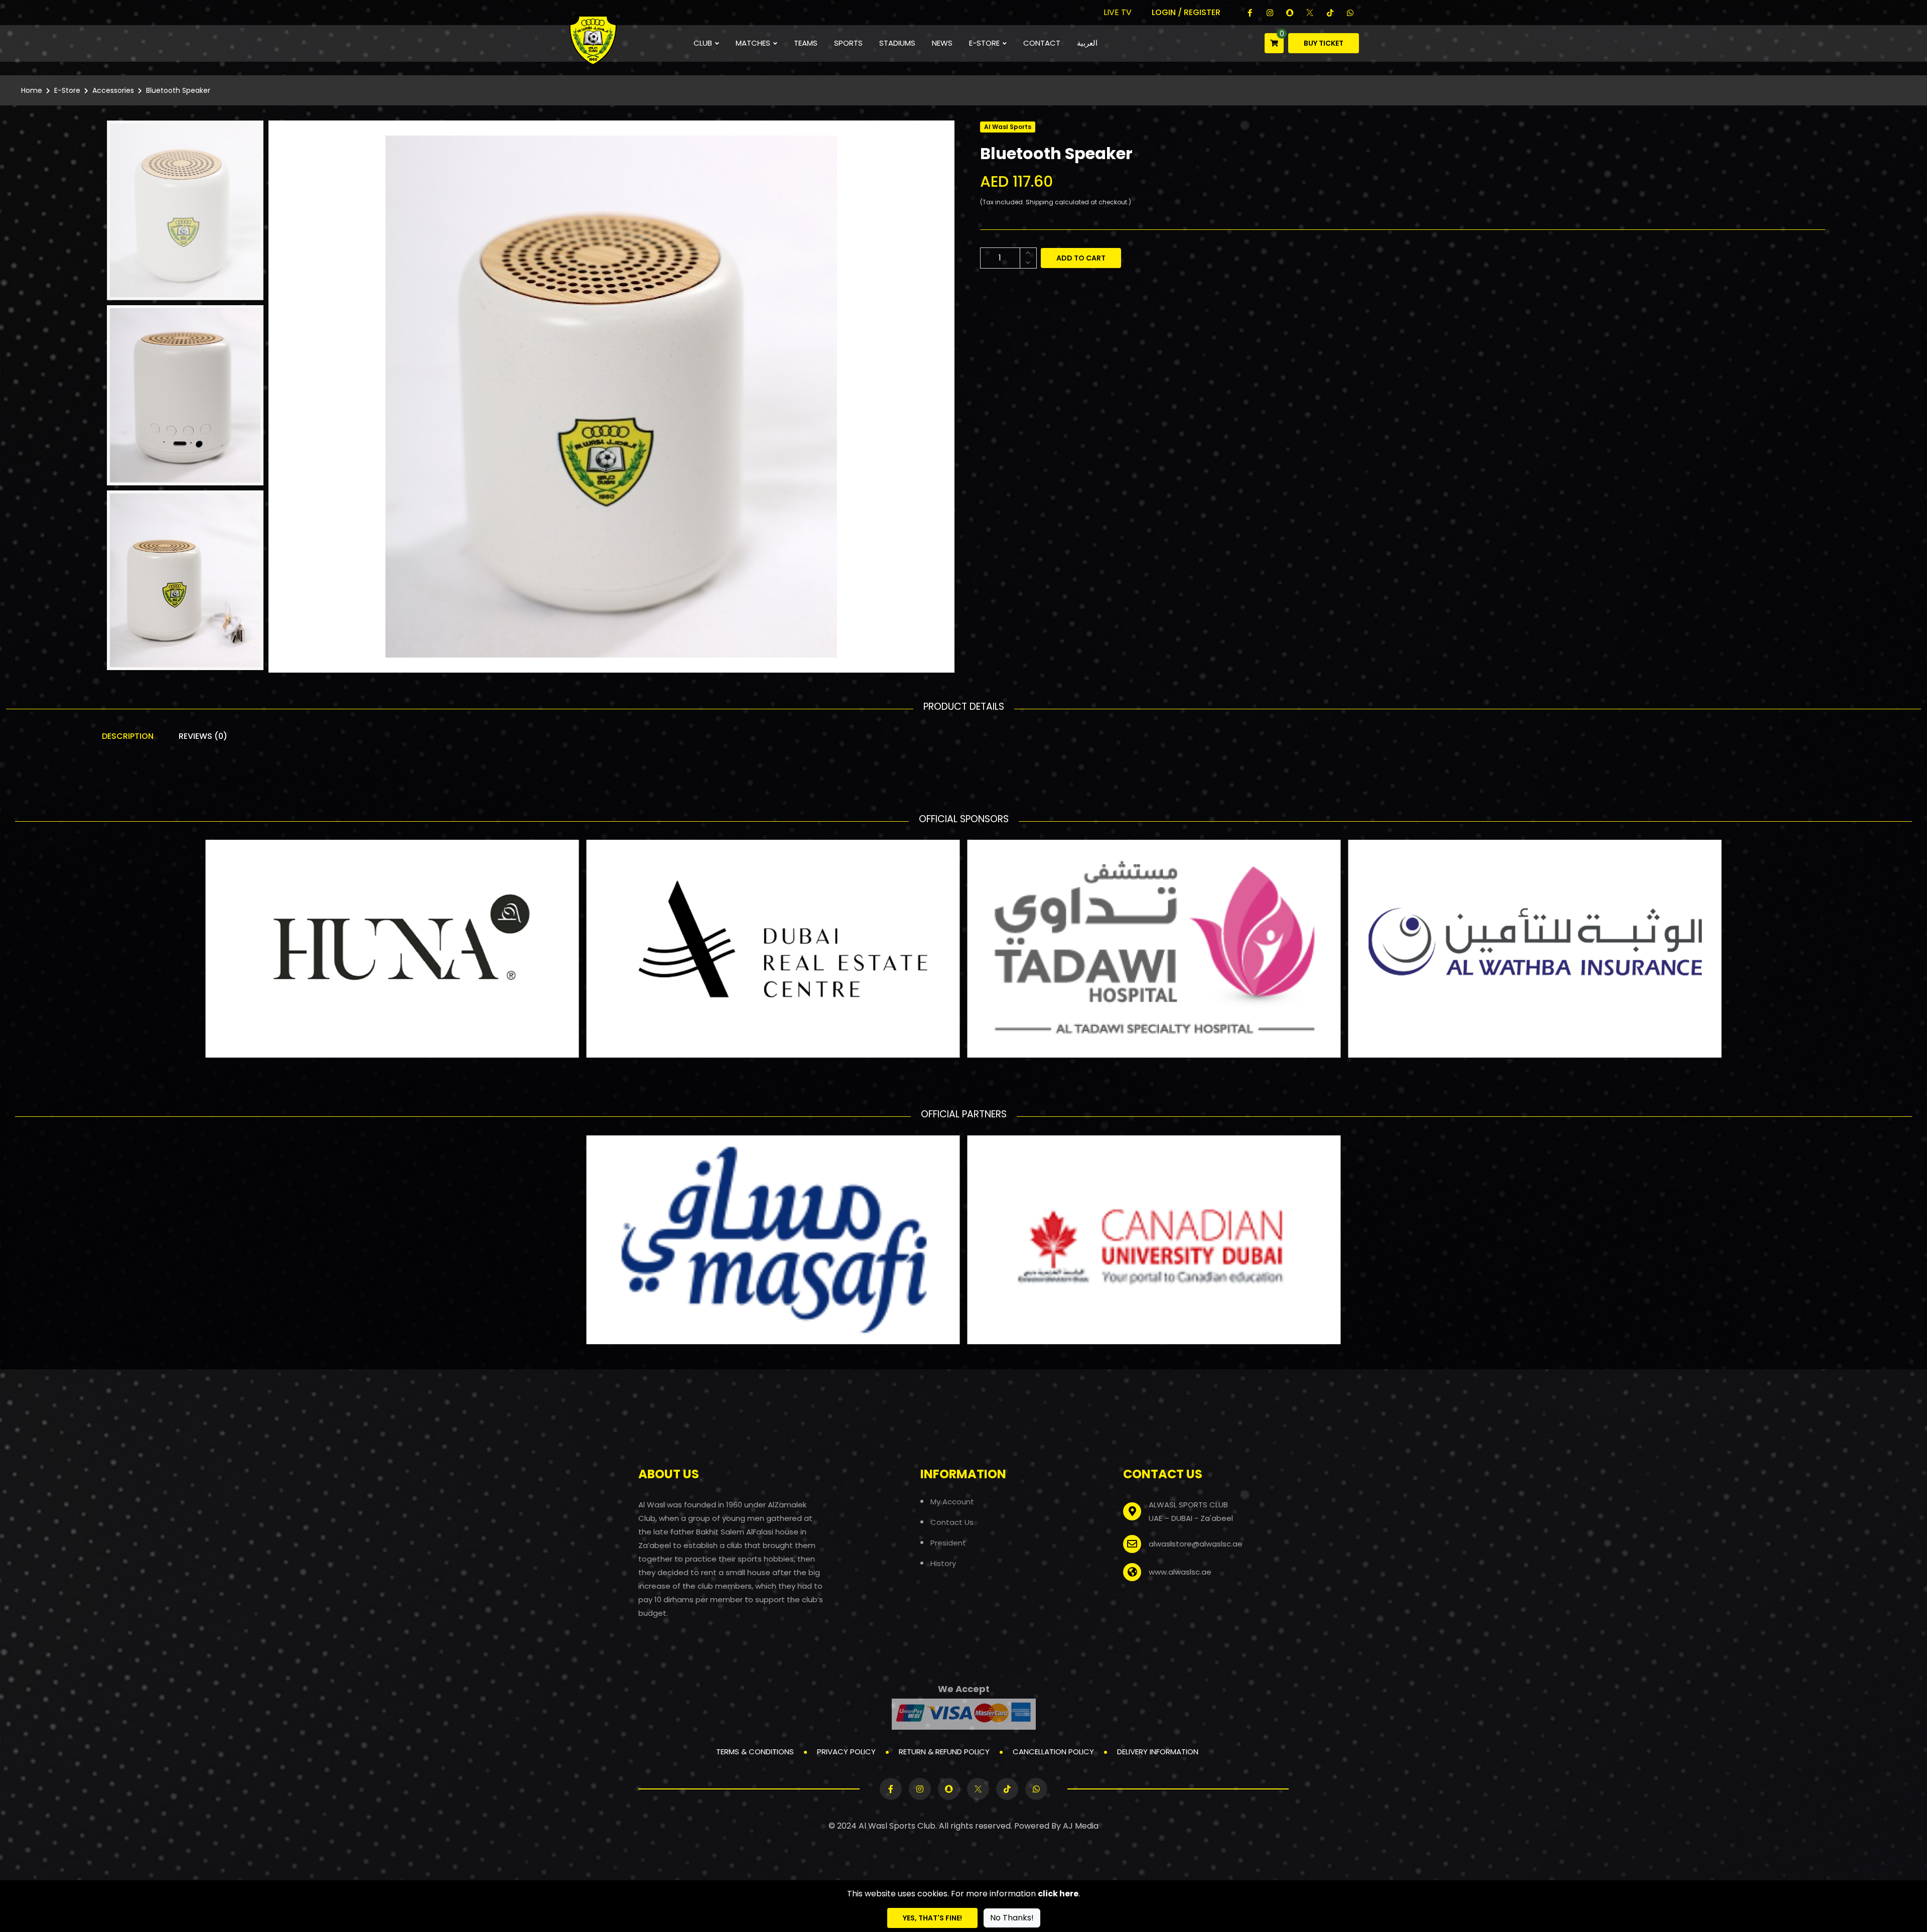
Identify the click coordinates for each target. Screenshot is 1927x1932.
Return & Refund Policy (944, 1752)
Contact (1042, 43)
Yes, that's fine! (932, 1918)
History (943, 1563)
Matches (753, 43)
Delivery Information (1158, 1752)
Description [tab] (128, 736)
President (948, 1542)
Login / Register (1186, 12)
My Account (952, 1501)
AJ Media (1081, 1826)
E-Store (984, 43)
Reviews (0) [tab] (203, 736)
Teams (806, 43)
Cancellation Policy (1053, 1752)
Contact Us (952, 1522)
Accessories (113, 90)
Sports (848, 43)
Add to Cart (1081, 258)
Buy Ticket (1324, 43)
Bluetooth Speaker (178, 90)
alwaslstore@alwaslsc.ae (1196, 1544)
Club (703, 43)
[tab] (185, 210)
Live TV (1118, 12)
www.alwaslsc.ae (1180, 1572)
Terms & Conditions (755, 1752)
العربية (1087, 43)
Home (32, 90)
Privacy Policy (846, 1752)
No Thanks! (1012, 1918)
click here (1058, 1894)
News (942, 43)
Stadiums (897, 43)
